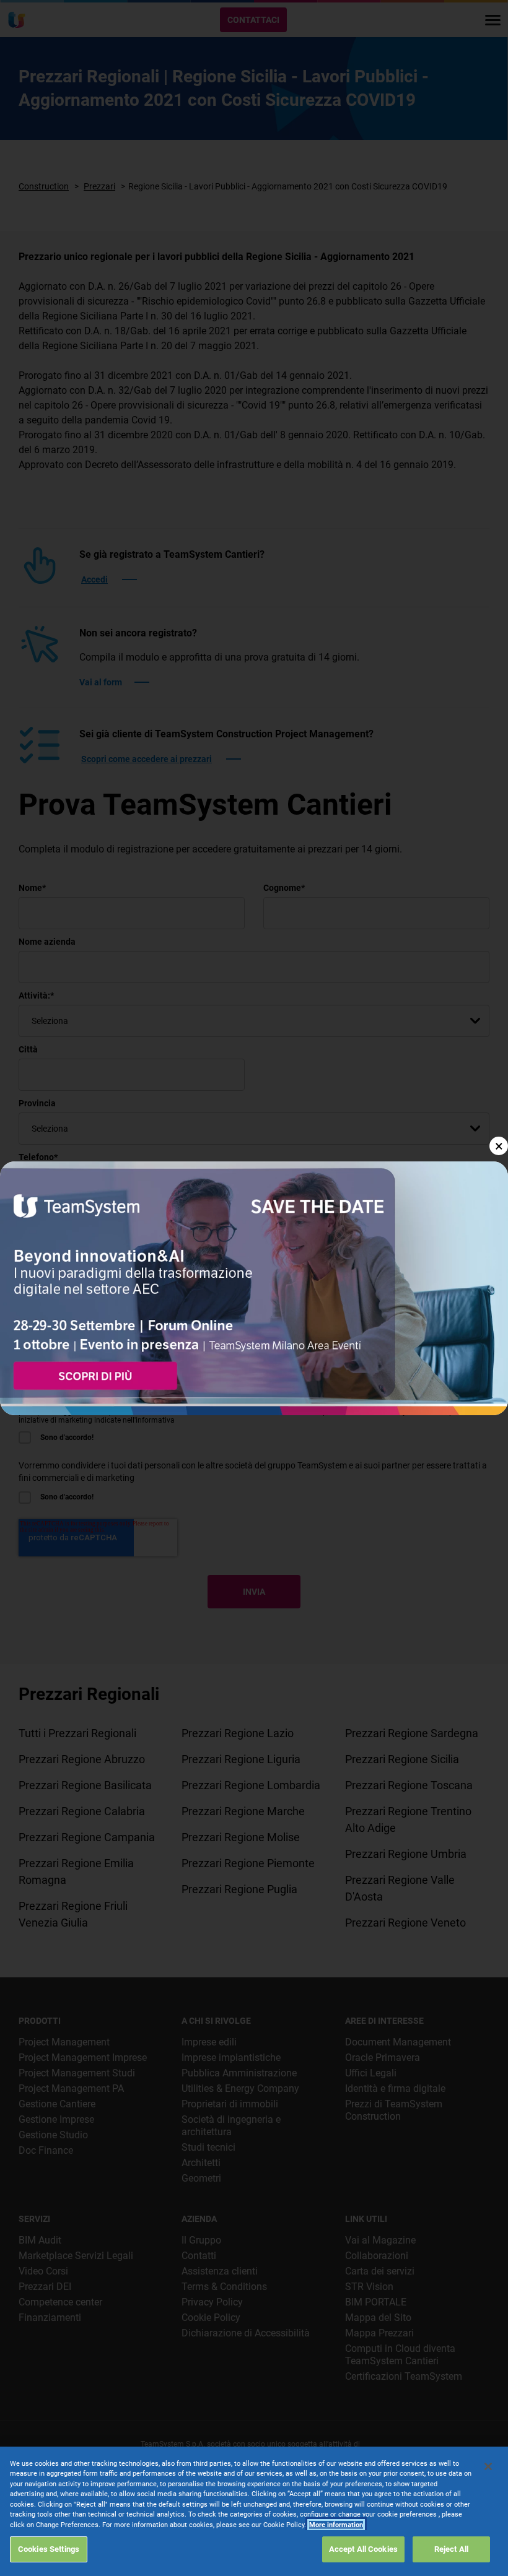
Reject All (451, 2549)
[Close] (488, 2466)
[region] (254, 2511)
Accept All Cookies (363, 2549)
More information (336, 2525)
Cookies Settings (49, 2549)
